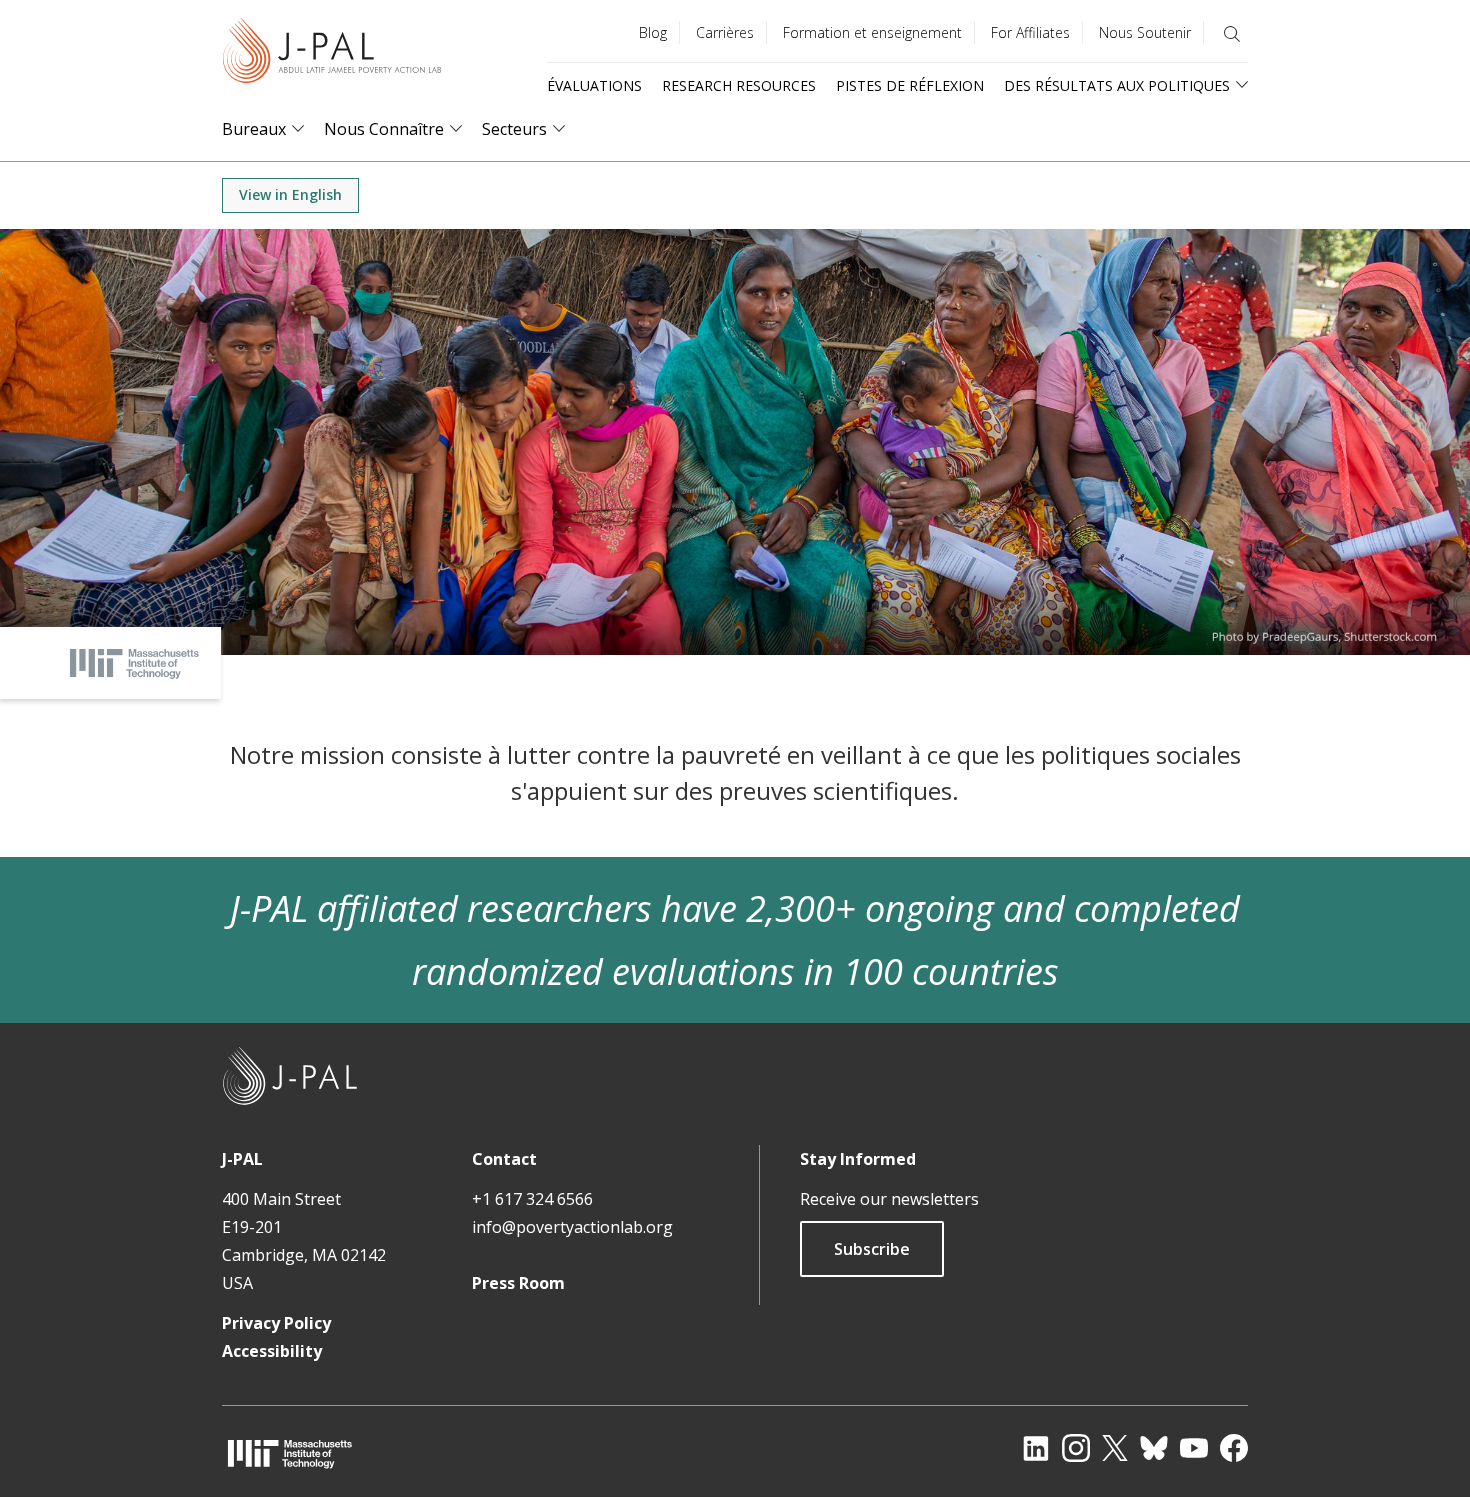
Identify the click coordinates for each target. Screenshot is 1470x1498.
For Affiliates (1030, 32)
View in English (290, 194)
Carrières (725, 32)
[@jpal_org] (1076, 1448)
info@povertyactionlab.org (572, 1227)
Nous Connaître (384, 129)
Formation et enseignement (872, 32)
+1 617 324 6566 (532, 1199)
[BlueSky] (1154, 1448)
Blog (653, 32)
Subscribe (872, 1249)
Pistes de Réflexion (910, 85)
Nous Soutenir (1145, 32)
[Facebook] (1234, 1448)
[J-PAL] (332, 54)
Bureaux (254, 129)
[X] (1115, 1448)
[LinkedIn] (1036, 1448)
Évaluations (594, 85)
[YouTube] (1194, 1448)
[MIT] (290, 1453)
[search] (1232, 34)
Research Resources (739, 85)
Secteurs (514, 129)
